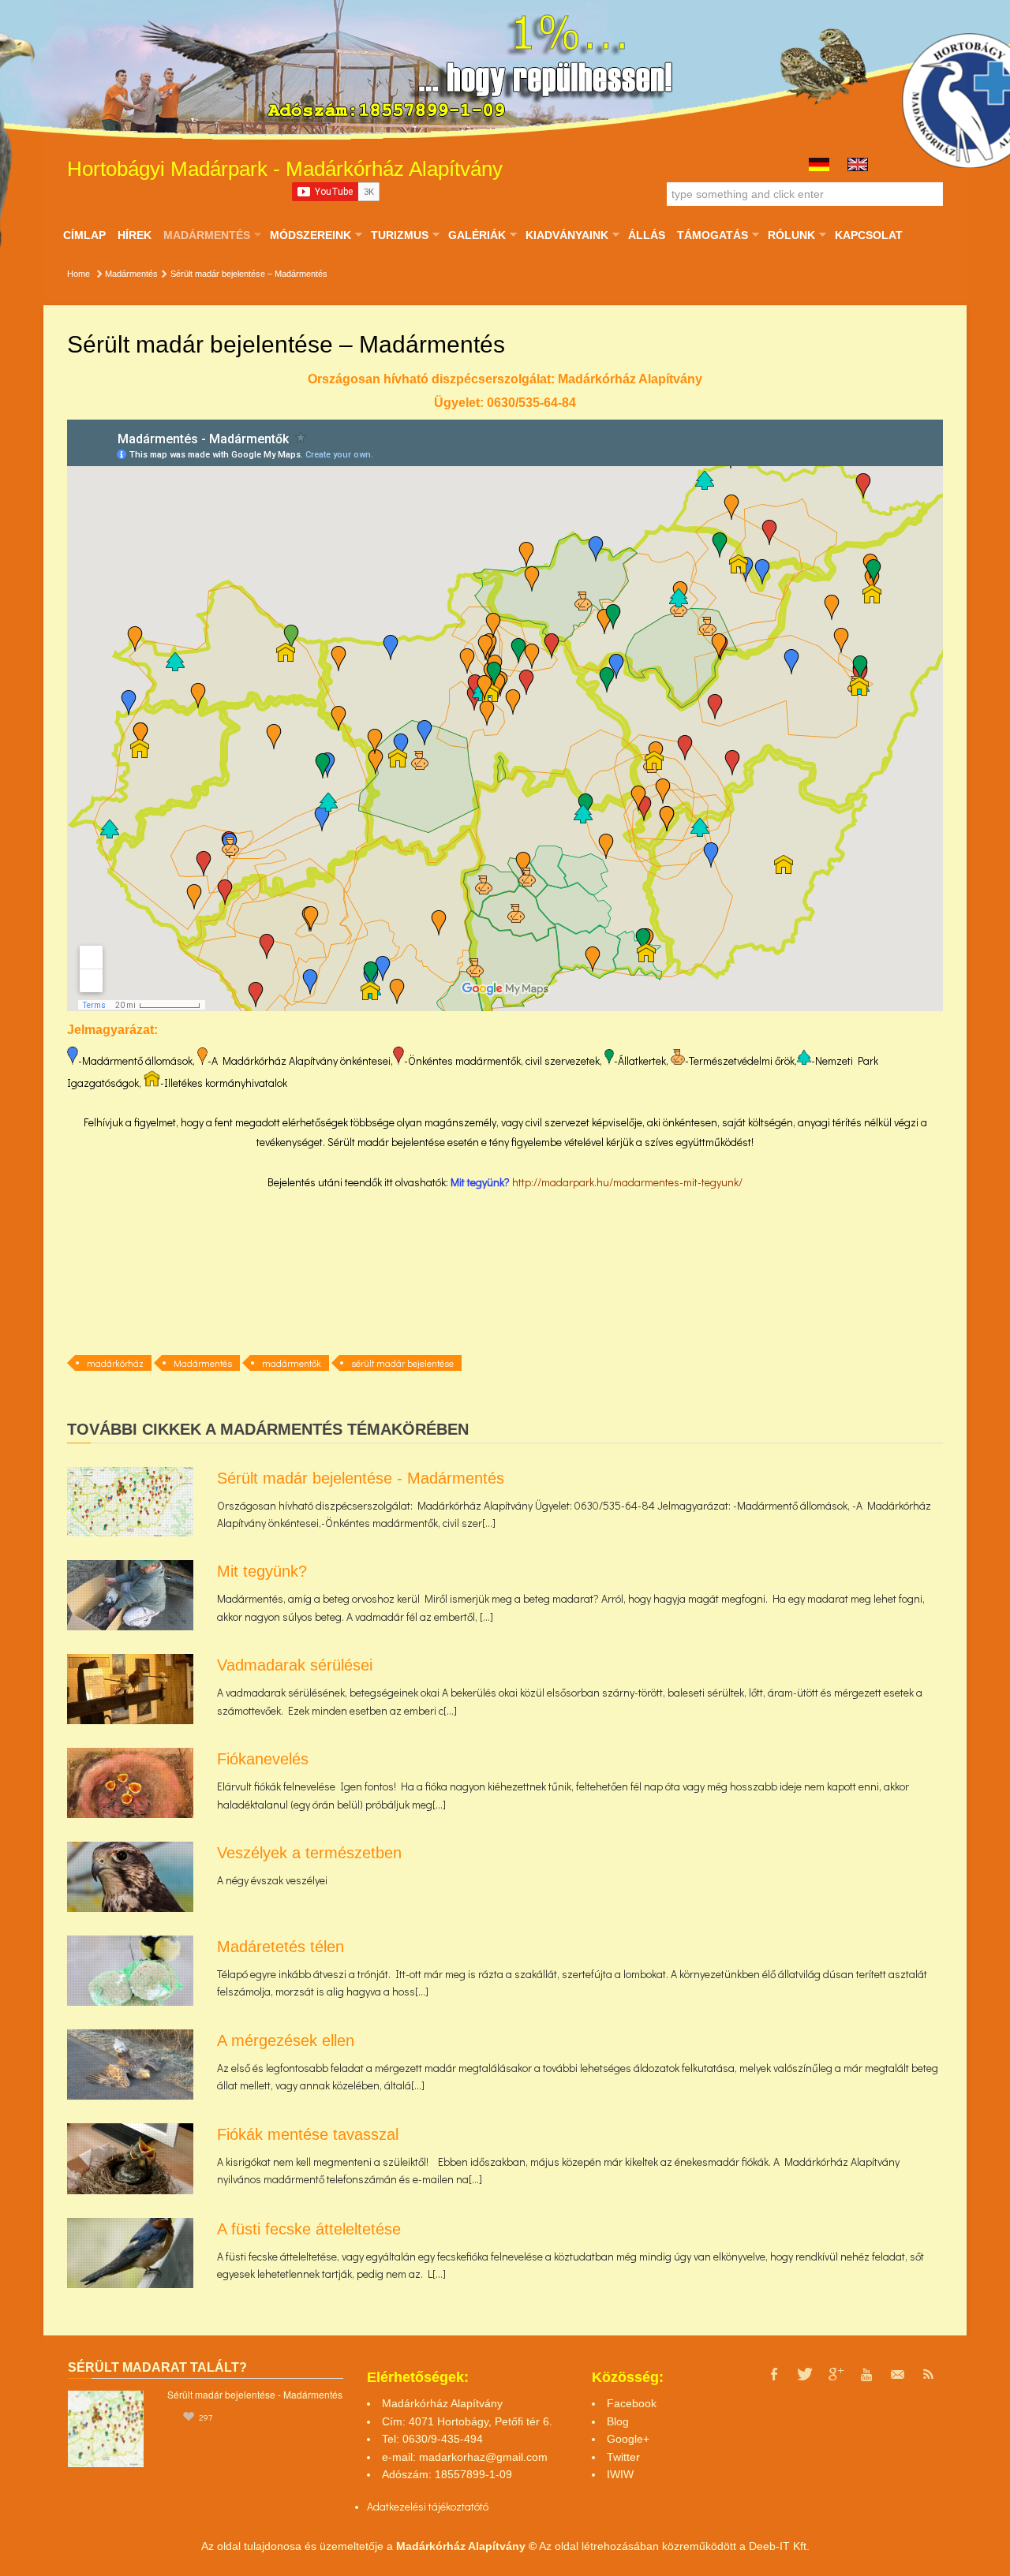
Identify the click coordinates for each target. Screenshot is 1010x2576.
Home (79, 274)
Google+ (628, 2439)
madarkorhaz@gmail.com (483, 2457)
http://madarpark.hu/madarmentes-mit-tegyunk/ (627, 1182)
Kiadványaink (567, 235)
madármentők (292, 1363)
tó (484, 2506)
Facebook (632, 2403)
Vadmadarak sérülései (295, 1665)
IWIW (620, 2474)
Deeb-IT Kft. (779, 2546)
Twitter (623, 2457)
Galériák (477, 235)
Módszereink (310, 235)
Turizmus (399, 235)
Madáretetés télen (281, 1947)
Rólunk (791, 235)
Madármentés (206, 235)
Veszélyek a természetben (309, 1853)
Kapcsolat (869, 235)
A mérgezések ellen (286, 2040)
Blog (618, 2421)
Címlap (84, 235)
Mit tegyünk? (481, 1182)
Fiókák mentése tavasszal (308, 2134)
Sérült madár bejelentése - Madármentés (361, 1478)
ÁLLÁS (647, 235)
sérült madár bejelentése (402, 1363)
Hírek (135, 235)
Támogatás (712, 235)
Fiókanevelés (263, 1759)
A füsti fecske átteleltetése (309, 2229)
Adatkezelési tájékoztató (423, 2506)
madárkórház (115, 1363)
